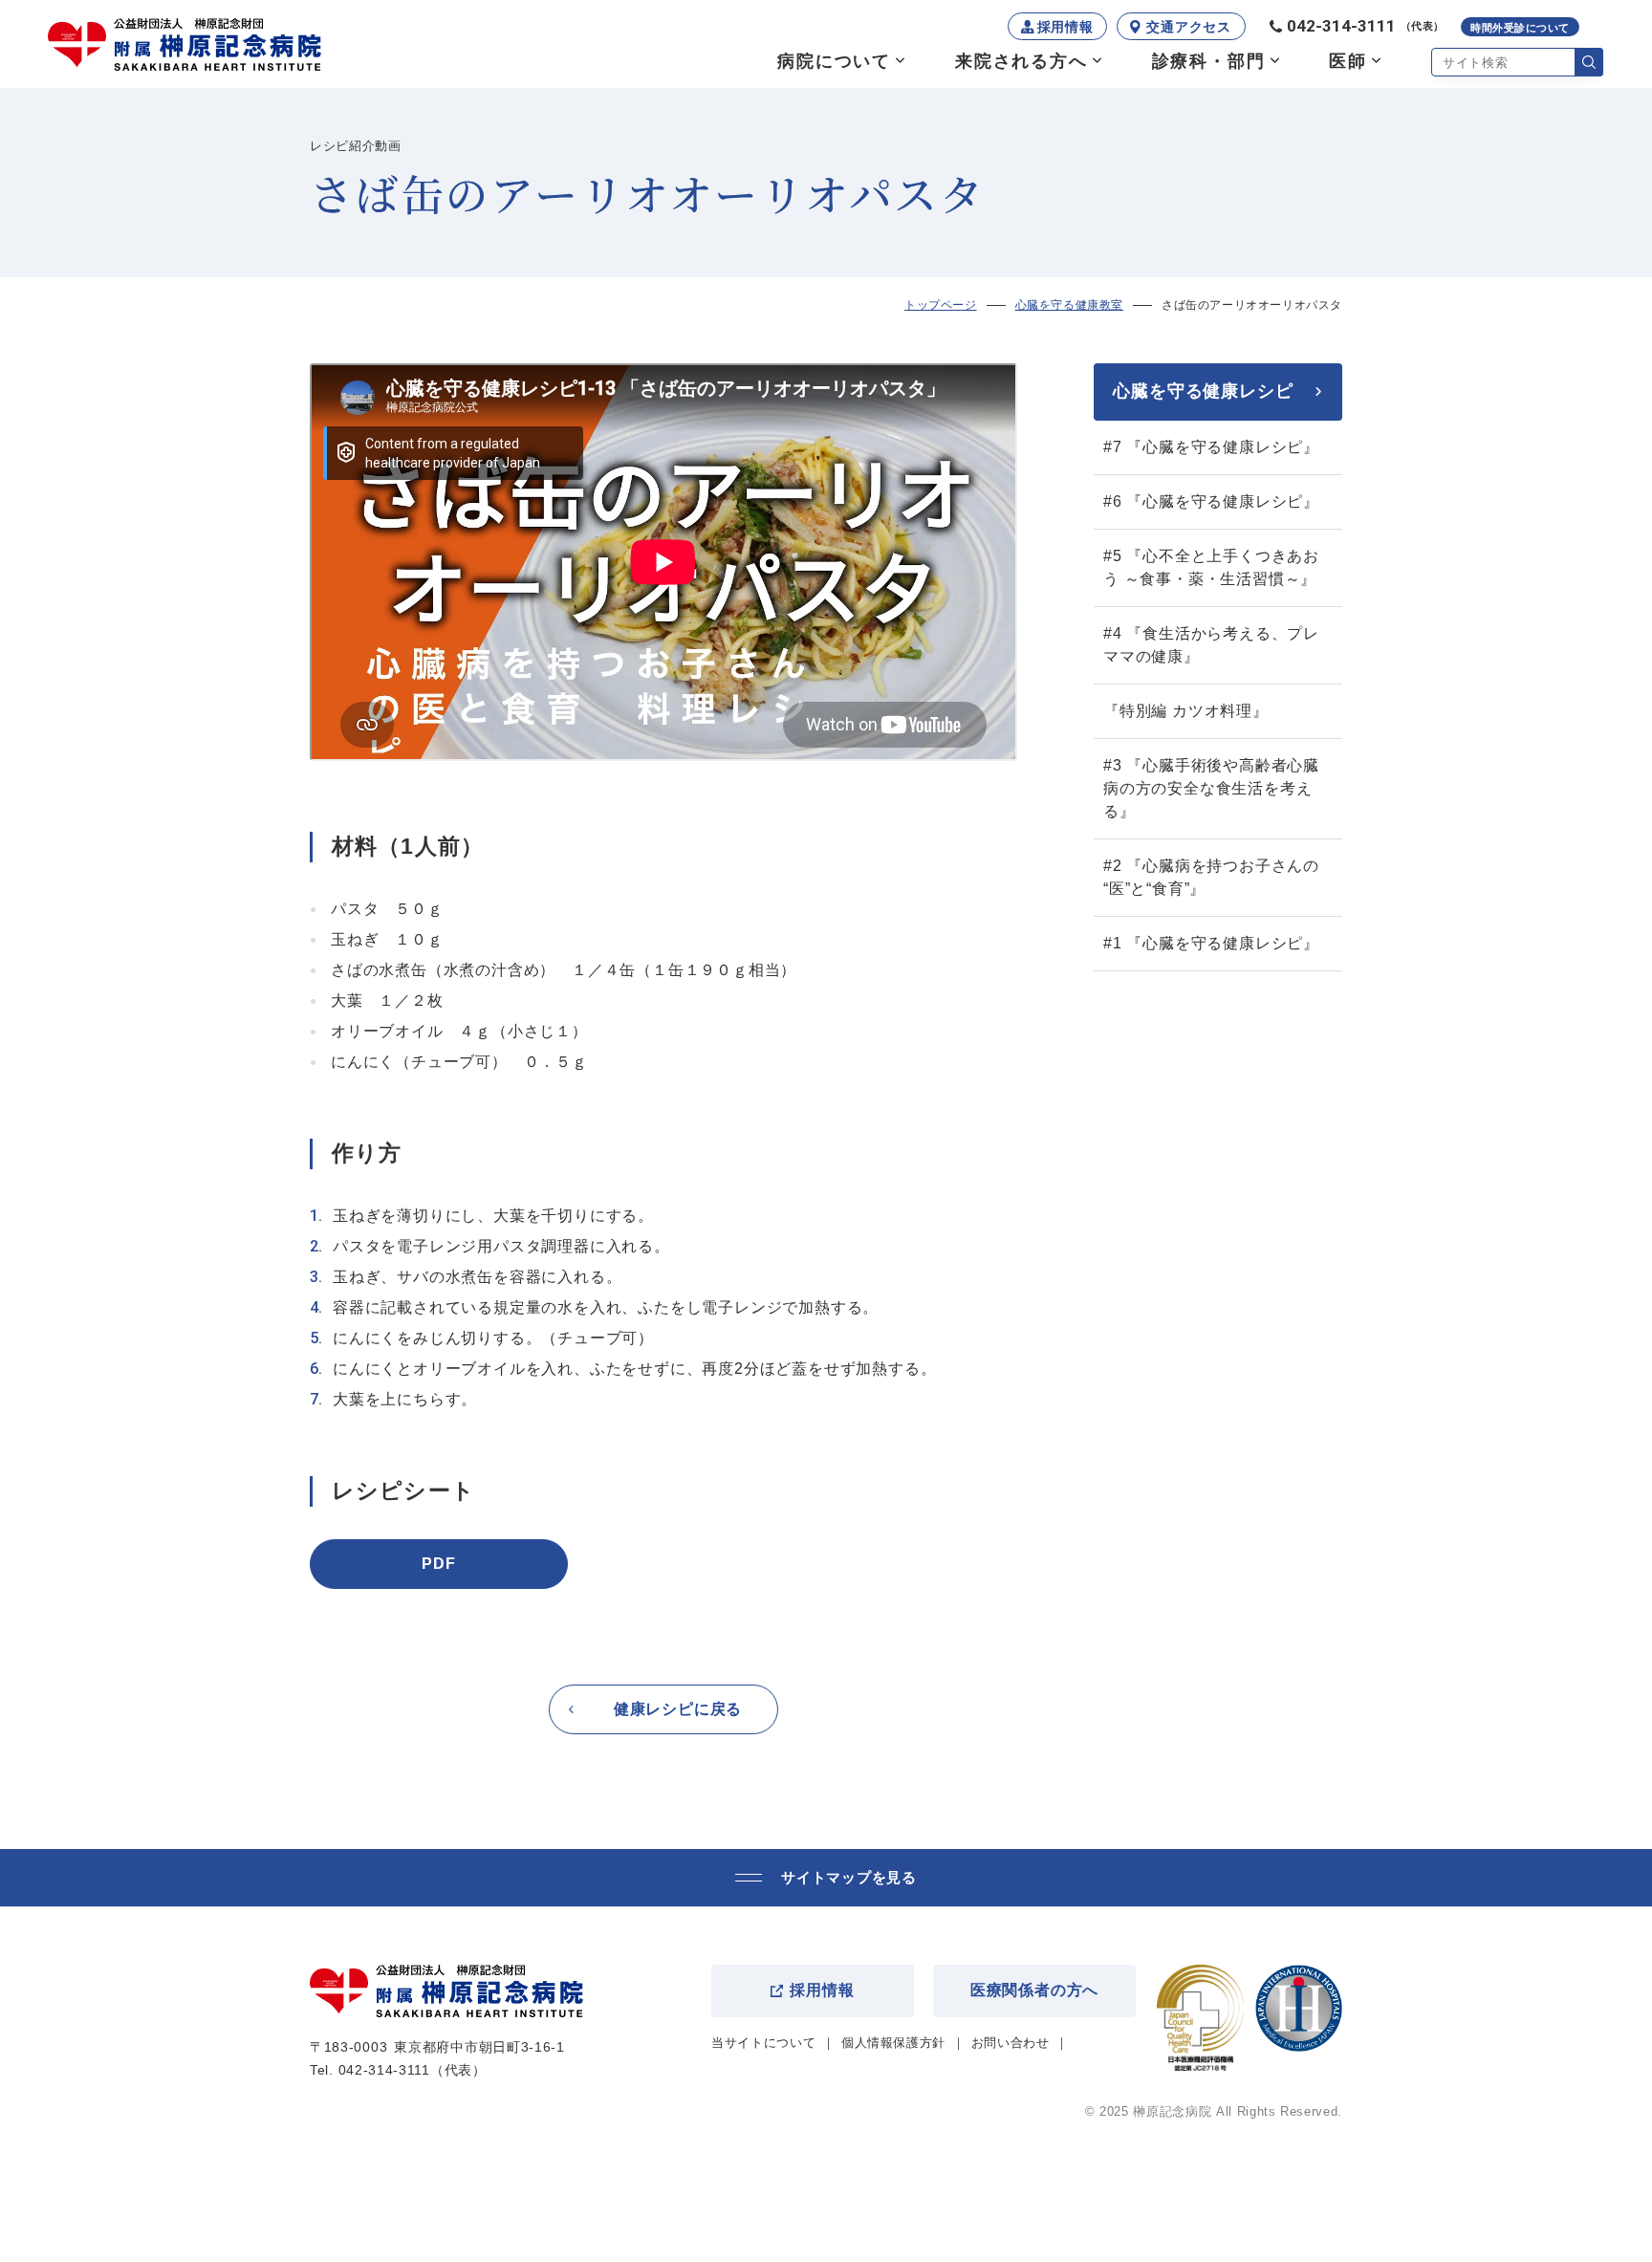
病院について (834, 61)
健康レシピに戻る (678, 1709)
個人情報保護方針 (893, 2043)
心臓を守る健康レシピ (1203, 391)
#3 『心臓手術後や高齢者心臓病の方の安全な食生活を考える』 (1211, 788)
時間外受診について (1520, 28)
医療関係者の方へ (1034, 1990)
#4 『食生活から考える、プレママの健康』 (1211, 645)
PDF (438, 1564)
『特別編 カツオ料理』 (1186, 711)
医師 (1348, 61)
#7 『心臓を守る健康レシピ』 (1211, 447)
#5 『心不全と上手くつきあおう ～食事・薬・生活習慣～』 (1211, 567)
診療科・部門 (1209, 61)
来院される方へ (1022, 61)
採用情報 (1065, 27)
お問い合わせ (1011, 2043)
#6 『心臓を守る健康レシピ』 (1211, 501)
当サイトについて (763, 2043)
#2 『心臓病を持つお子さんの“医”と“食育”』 (1211, 877)
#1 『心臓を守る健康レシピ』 (1211, 943)
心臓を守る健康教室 (1069, 305)
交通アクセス (1188, 27)
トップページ (941, 305)
